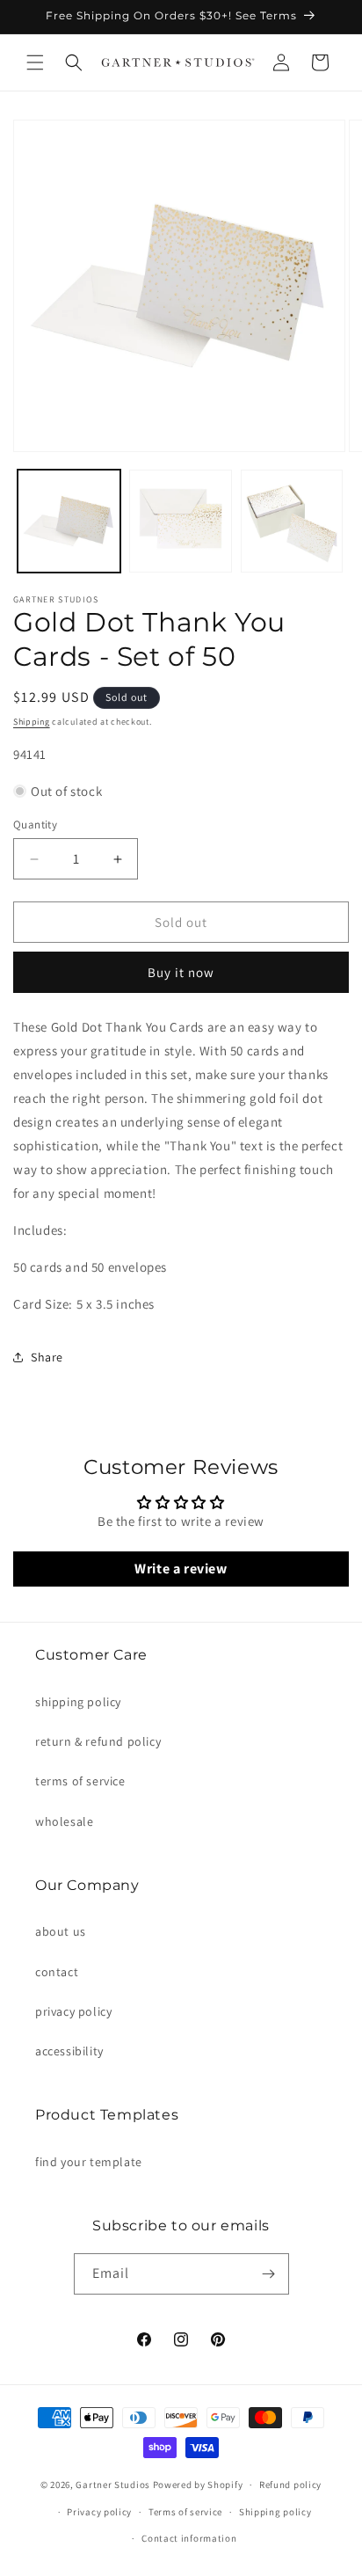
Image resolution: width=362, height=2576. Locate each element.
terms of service (80, 1781)
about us (61, 1931)
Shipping (32, 722)
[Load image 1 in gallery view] (69, 521)
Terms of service (185, 2512)
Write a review (181, 1569)
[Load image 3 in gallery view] (292, 521)
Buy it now (181, 972)
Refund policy (290, 2485)
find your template (89, 2162)
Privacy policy (99, 2512)
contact (57, 1972)
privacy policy (73, 2011)
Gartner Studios (113, 2485)
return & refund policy (98, 1741)
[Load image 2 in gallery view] (181, 521)
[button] (35, 62)
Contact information (189, 2538)
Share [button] (47, 1357)
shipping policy (78, 1702)
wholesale (64, 1821)
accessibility (69, 2051)
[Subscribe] (269, 2274)
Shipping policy (275, 2512)
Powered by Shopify (198, 2485)
